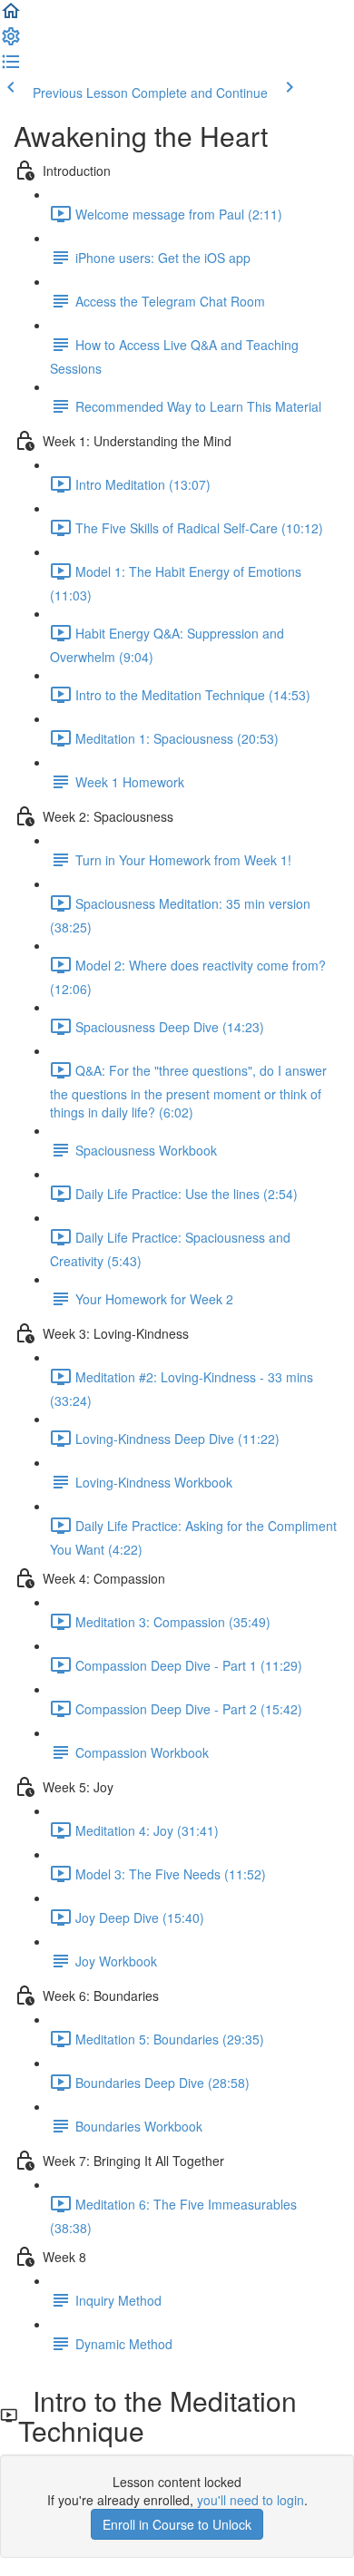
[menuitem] (11, 42)
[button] (11, 16)
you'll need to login (251, 2500)
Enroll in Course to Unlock (177, 2524)
